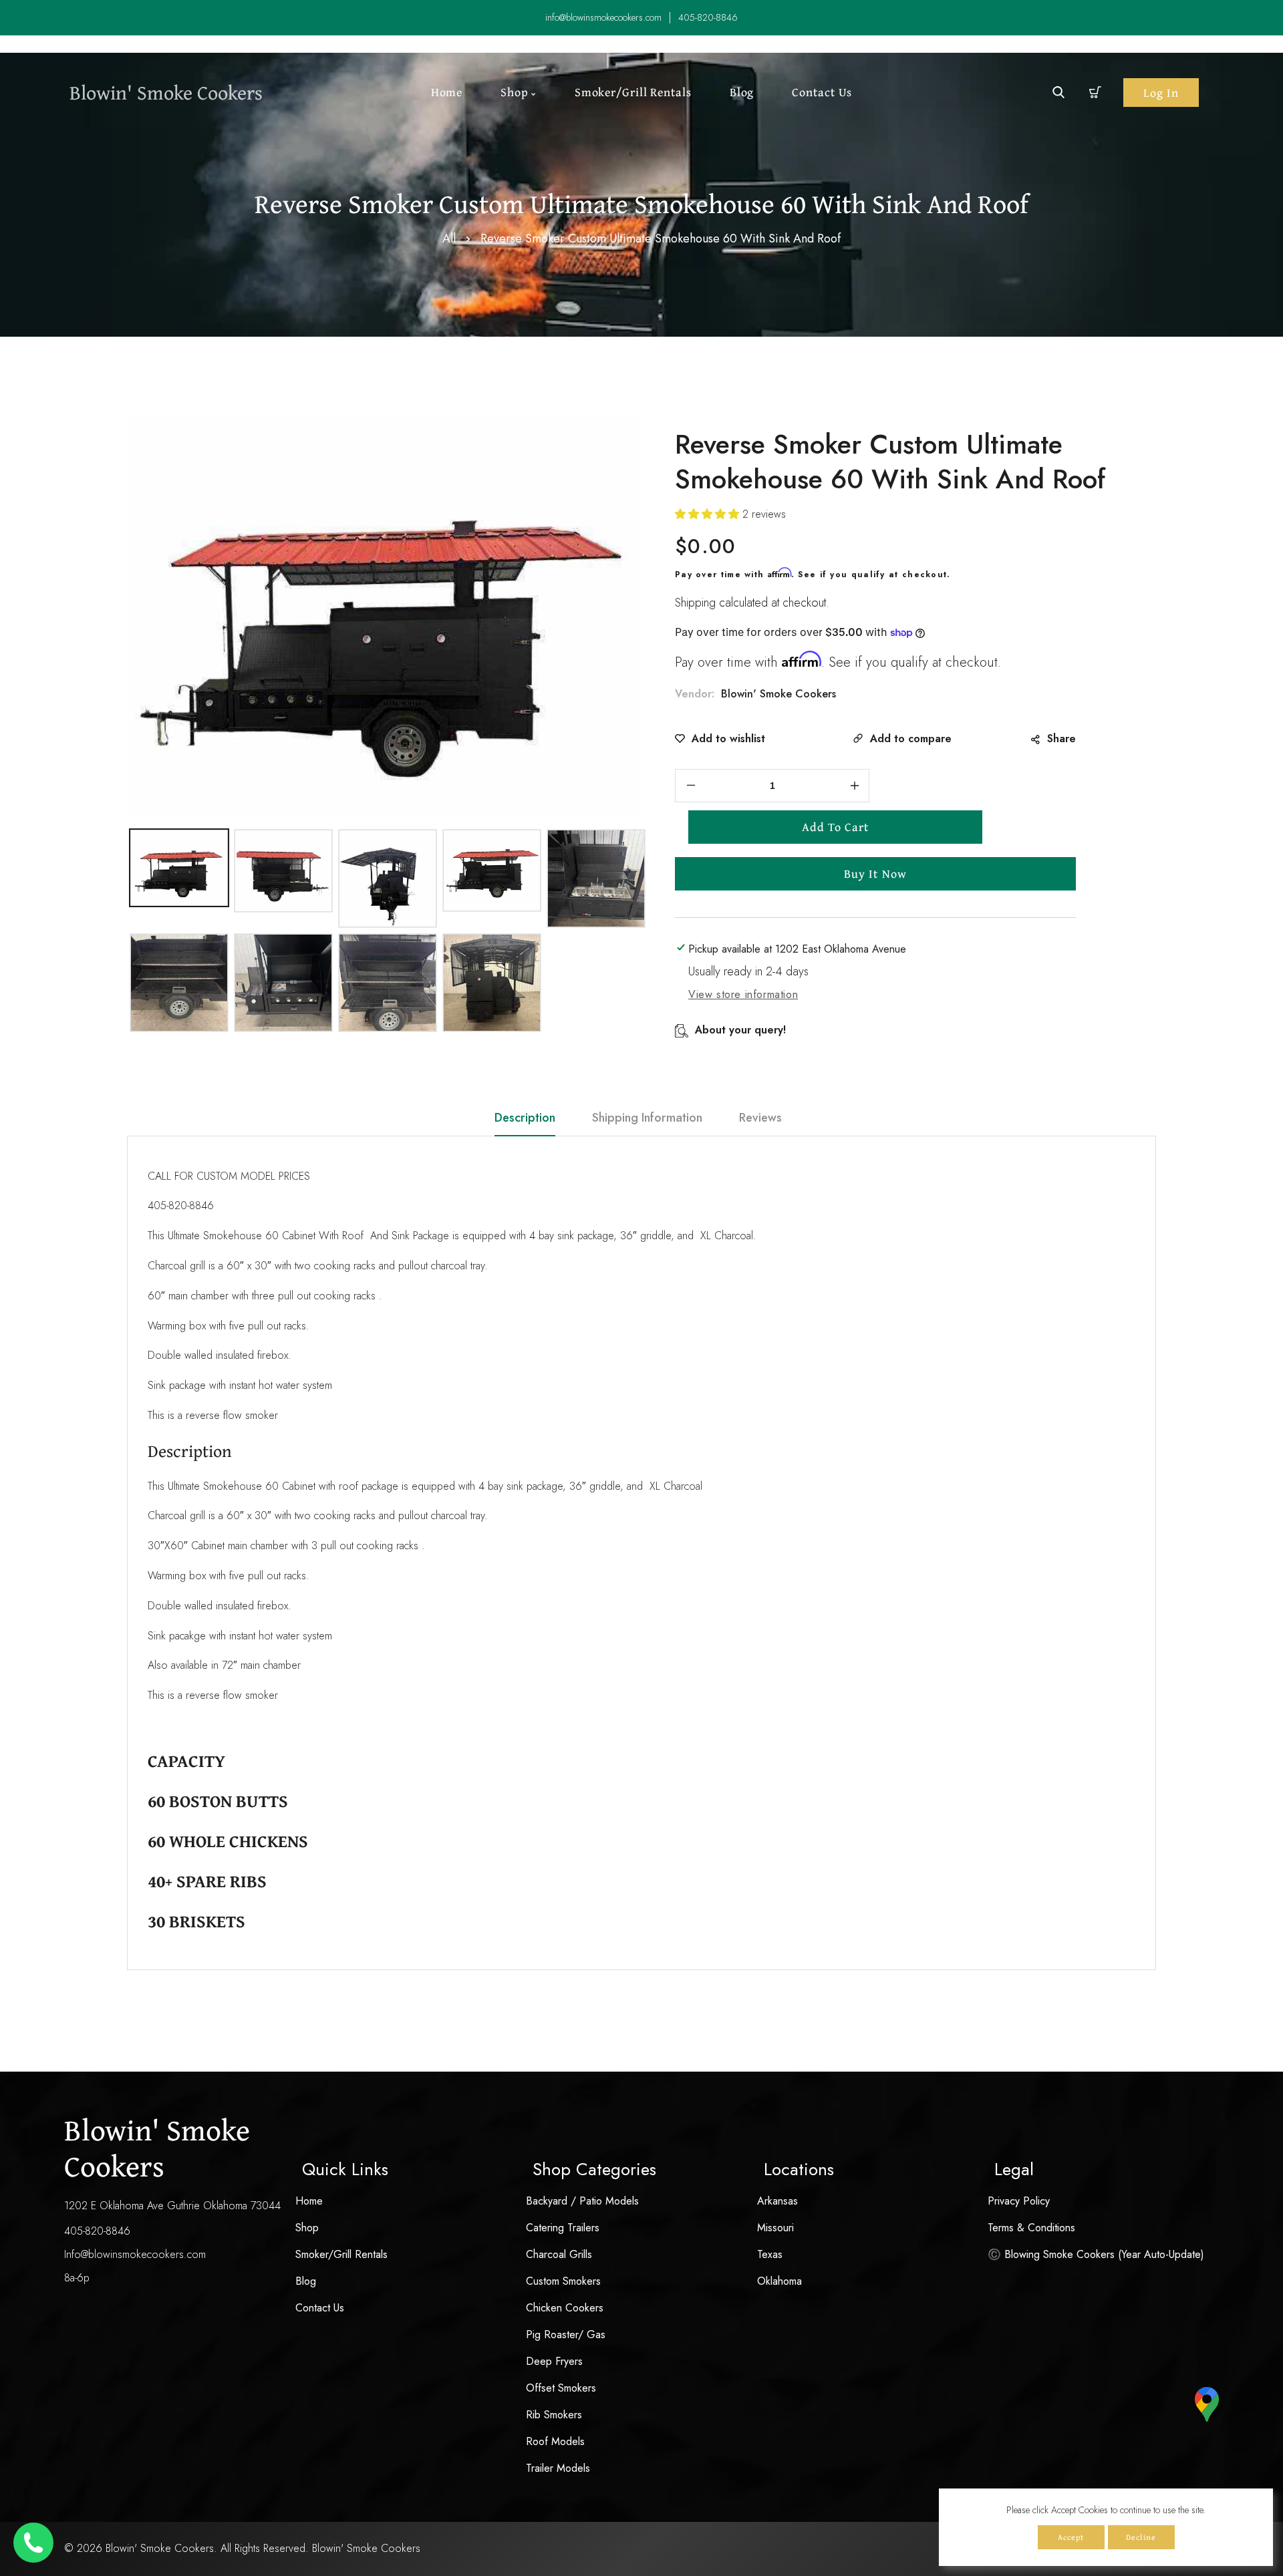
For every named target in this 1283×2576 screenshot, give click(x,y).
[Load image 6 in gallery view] (179, 983)
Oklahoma (779, 2281)
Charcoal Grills (559, 2254)
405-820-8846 (97, 2231)
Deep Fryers (554, 2361)
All (449, 238)
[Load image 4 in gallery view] (492, 870)
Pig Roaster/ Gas (566, 2334)
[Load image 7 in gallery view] (283, 983)
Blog (306, 2281)
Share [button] (1061, 739)
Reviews (760, 1118)
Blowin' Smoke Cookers (778, 694)
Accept (1071, 2537)
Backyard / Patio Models (582, 2201)
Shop (307, 2228)
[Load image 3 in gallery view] (388, 878)
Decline (1141, 2537)
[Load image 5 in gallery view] (596, 878)
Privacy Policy (1019, 2201)
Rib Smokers (554, 2415)
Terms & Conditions (1031, 2228)
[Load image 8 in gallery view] (388, 983)
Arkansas (777, 2201)
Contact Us (320, 2308)
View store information (743, 994)
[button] (1096, 93)
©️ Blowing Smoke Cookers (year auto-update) (1096, 2254)
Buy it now (875, 873)
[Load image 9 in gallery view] (492, 983)
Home (309, 2201)
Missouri (775, 2228)
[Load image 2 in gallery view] (283, 871)
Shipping (695, 603)
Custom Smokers (563, 2281)
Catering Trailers (563, 2228)
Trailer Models (558, 2468)
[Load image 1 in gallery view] (179, 868)
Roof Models (555, 2441)
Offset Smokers (561, 2388)
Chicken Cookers (565, 2308)
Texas (770, 2254)
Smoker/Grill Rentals (341, 2254)
